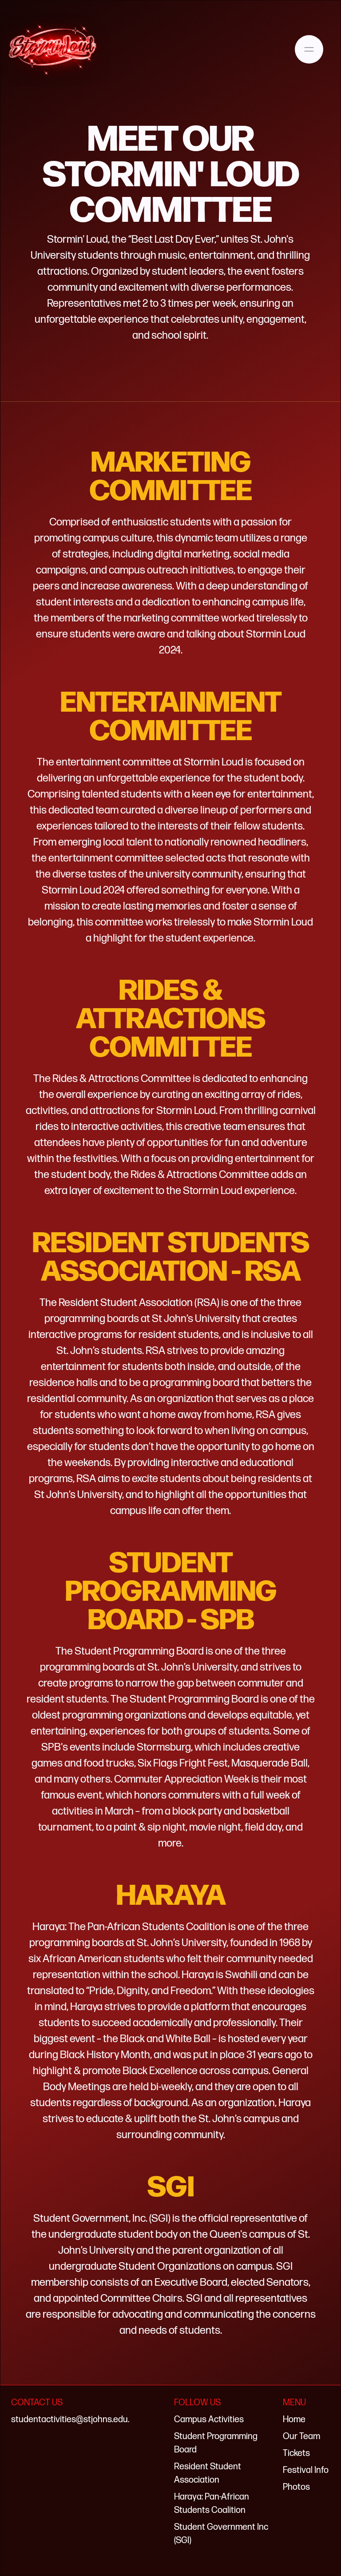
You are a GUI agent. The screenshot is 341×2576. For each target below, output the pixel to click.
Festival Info (306, 2470)
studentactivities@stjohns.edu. (70, 2420)
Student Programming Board (216, 2443)
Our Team (301, 2436)
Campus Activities (209, 2420)
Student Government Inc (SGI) (221, 2534)
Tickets (296, 2453)
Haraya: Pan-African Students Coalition (212, 2504)
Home (294, 2420)
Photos (296, 2487)
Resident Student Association (208, 2473)
